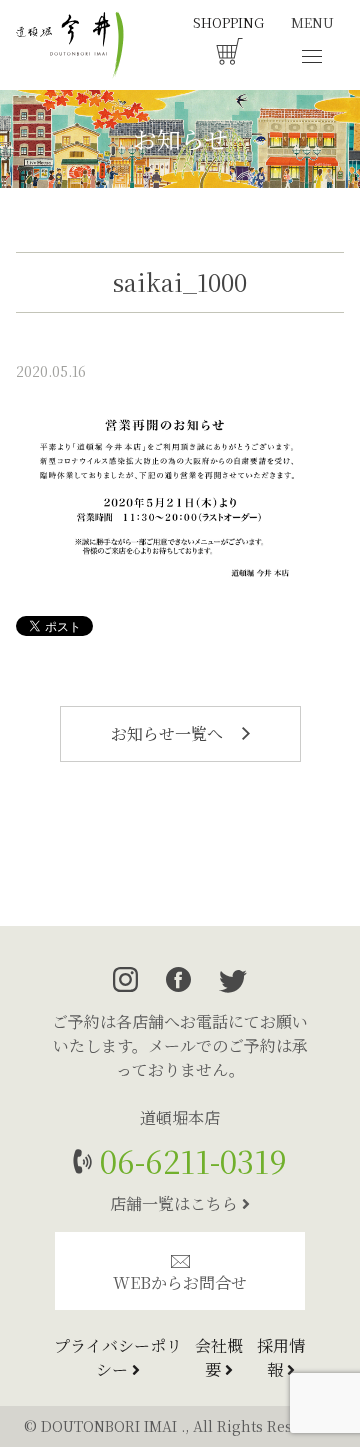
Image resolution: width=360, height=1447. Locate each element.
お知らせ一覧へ (169, 733)
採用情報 (281, 1357)
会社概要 (219, 1357)
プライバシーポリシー (118, 1357)
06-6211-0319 (189, 1160)
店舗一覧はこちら (176, 1203)
